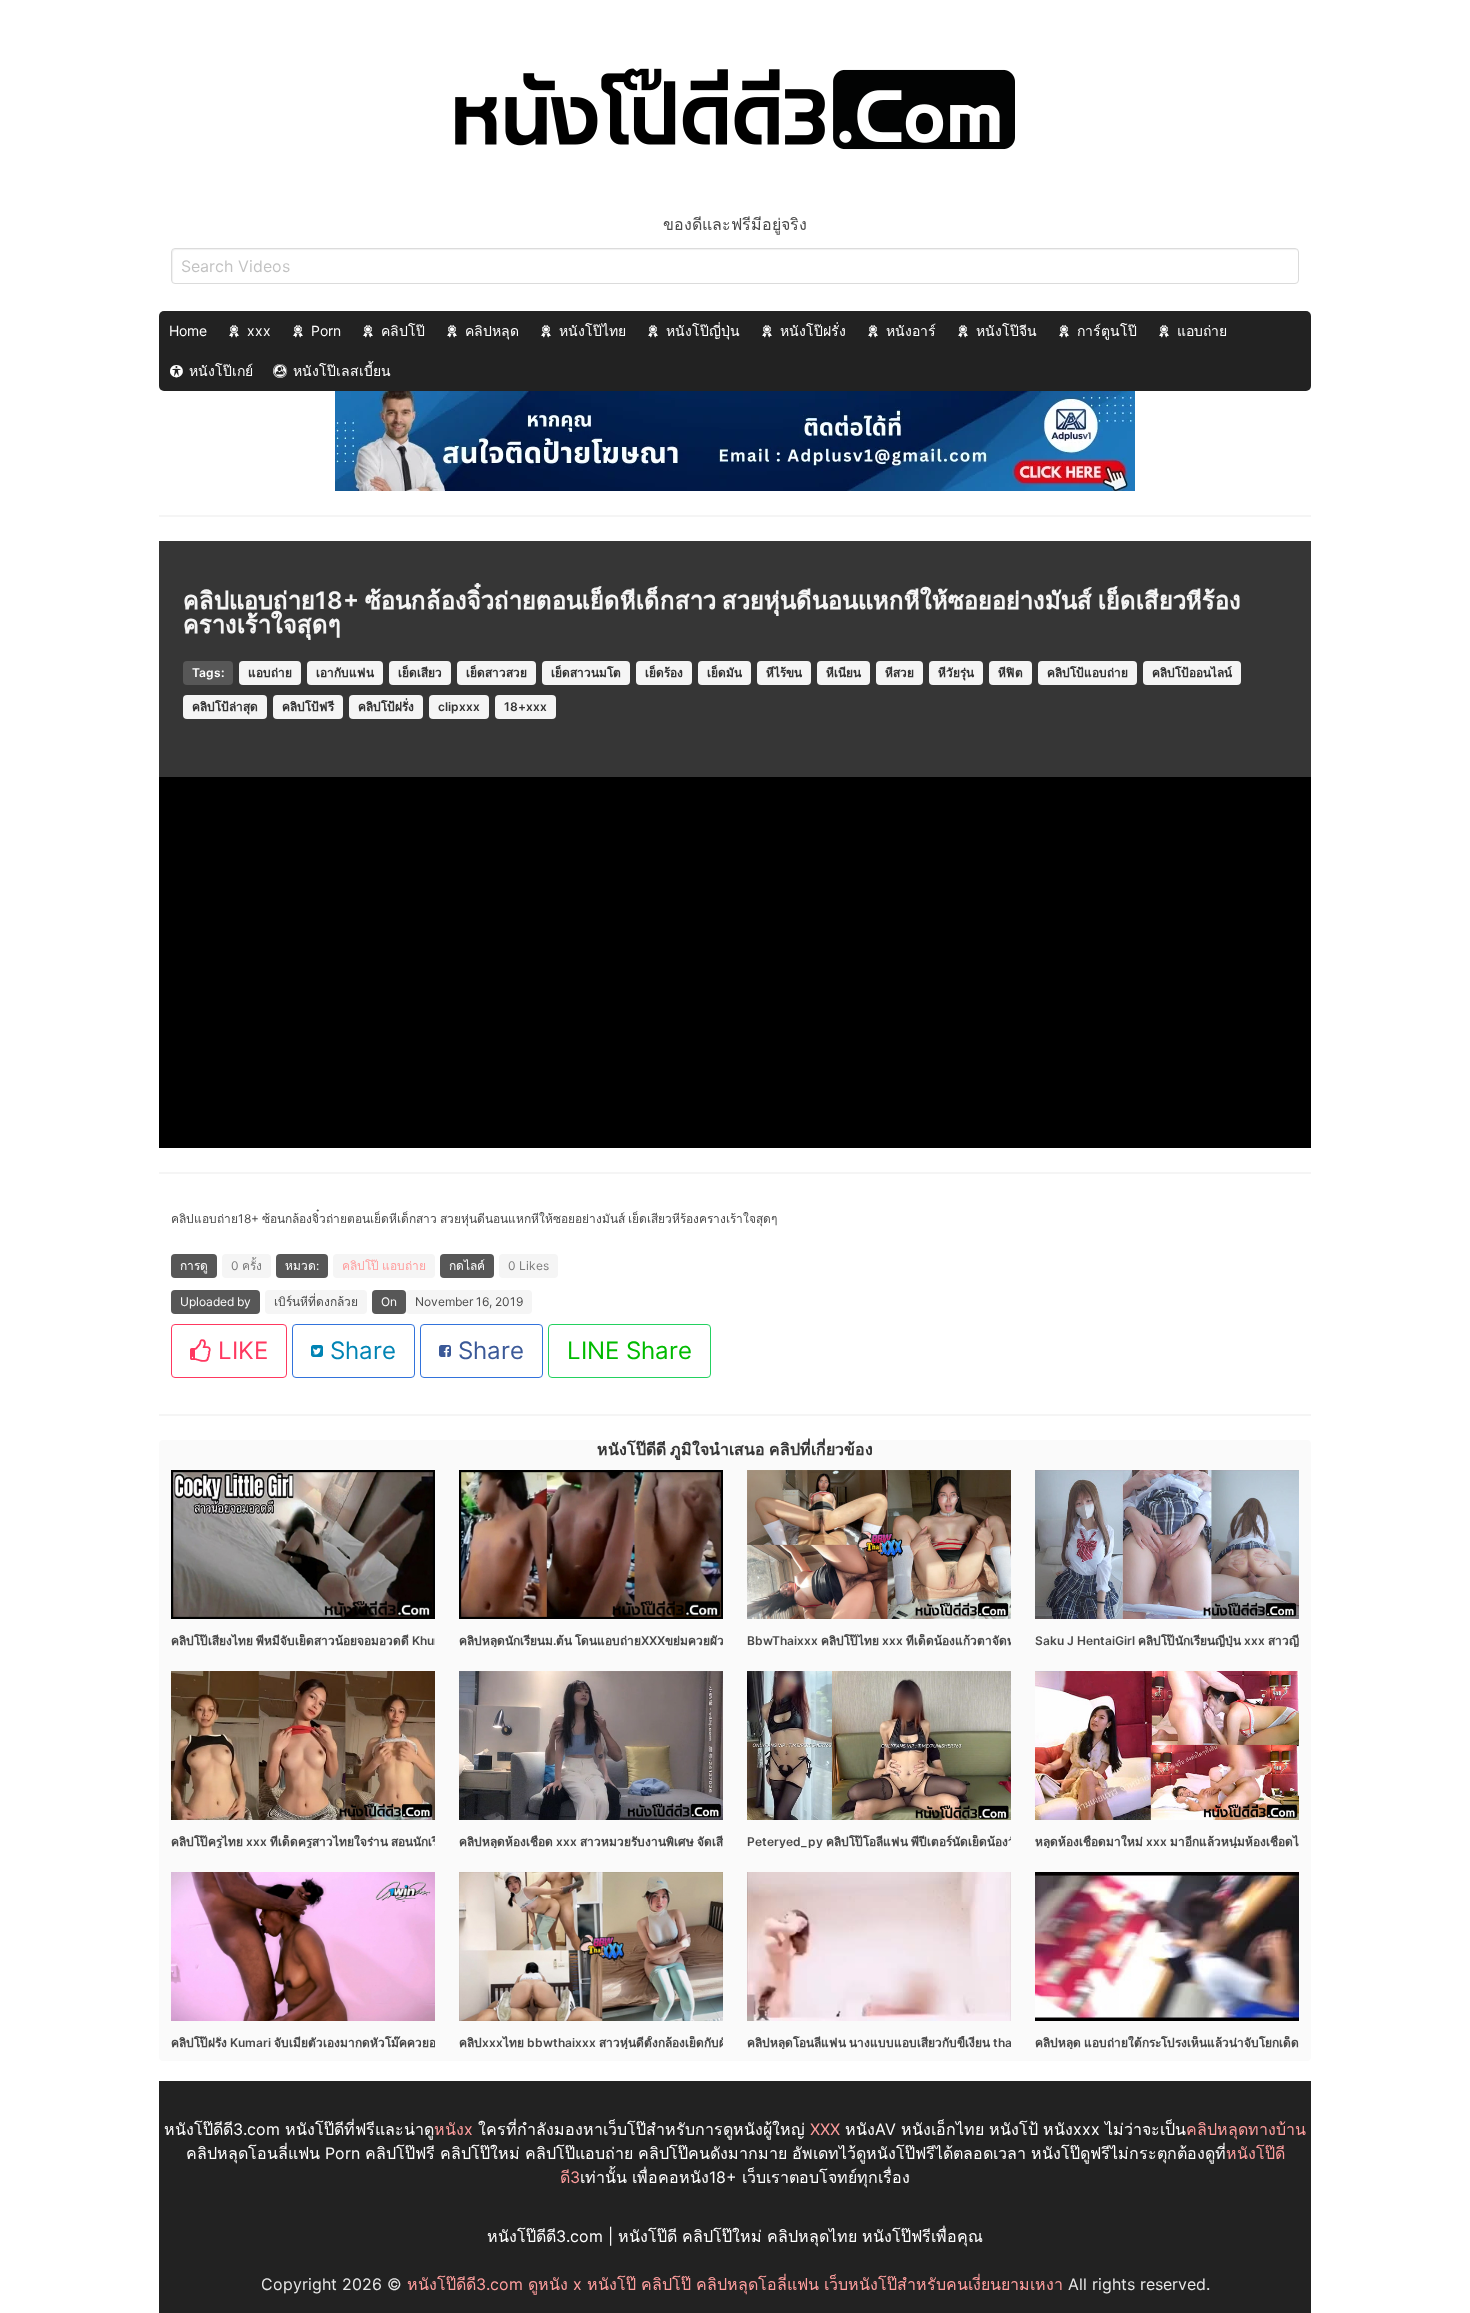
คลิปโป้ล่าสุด (225, 706)
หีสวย (899, 672)
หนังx (453, 2129)
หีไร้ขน (784, 672)
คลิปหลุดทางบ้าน (1246, 2129)
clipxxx (459, 706)
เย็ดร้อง (664, 672)
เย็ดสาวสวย (496, 672)
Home (188, 330)
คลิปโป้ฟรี (308, 706)
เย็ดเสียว (420, 672)
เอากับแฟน (345, 672)
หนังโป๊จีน (1006, 330)
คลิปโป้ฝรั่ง (386, 706)
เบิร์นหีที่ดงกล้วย (316, 1301)
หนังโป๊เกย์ (221, 370)
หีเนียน (843, 672)
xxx (259, 330)
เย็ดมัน (724, 672)
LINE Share (629, 1350)
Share (359, 1350)
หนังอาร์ (911, 330)
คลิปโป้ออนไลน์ (1192, 672)
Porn (326, 330)
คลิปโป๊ (403, 330)
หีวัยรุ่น (956, 672)
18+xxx (525, 706)
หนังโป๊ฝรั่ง (813, 330)
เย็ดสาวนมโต (586, 672)
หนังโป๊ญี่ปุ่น (703, 330)
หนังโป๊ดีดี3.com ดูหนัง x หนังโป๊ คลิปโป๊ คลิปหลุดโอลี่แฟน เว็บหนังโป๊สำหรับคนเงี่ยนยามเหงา (735, 2284)
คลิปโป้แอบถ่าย (1087, 672)
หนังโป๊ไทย (592, 330)
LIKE (239, 1350)
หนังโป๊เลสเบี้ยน (342, 370)
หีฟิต (1010, 672)
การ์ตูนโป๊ (1107, 330)
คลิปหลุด (492, 330)
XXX (825, 2129)
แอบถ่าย (1202, 330)
